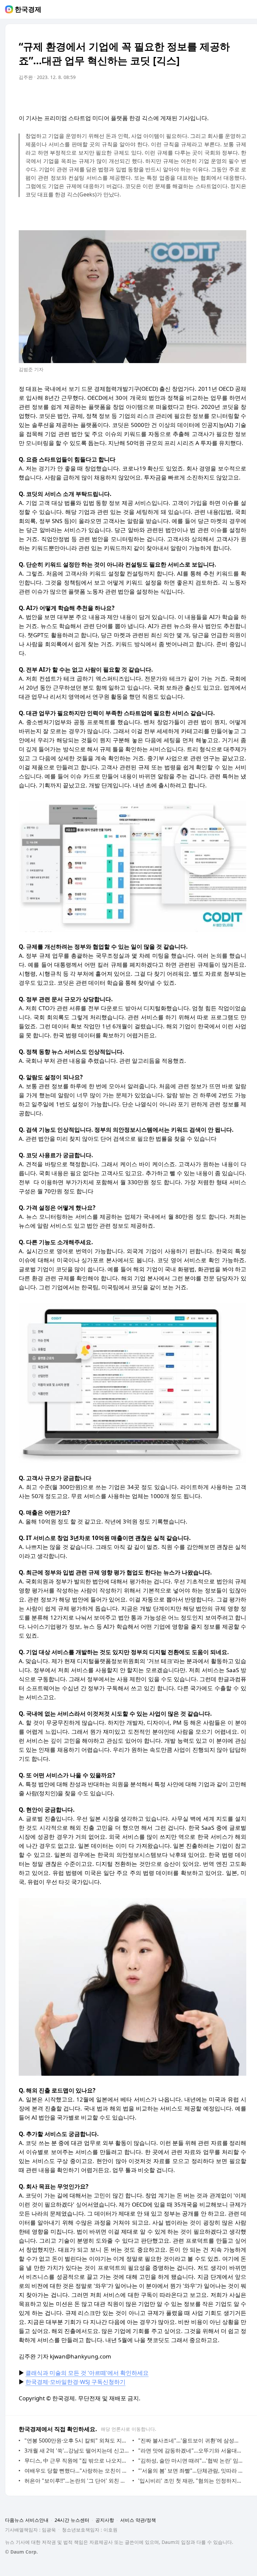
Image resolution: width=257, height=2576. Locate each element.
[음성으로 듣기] (199, 96)
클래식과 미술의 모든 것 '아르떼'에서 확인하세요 (87, 2373)
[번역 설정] (213, 96)
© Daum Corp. (21, 2552)
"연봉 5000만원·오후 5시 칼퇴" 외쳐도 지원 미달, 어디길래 (77, 2440)
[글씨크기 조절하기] (226, 96)
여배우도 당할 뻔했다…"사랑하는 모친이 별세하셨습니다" (77, 2471)
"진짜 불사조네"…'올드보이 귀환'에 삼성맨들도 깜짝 (191, 2440)
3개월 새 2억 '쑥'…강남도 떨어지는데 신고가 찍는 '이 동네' (77, 2451)
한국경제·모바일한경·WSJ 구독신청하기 (75, 2382)
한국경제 (28, 9)
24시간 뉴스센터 (72, 2520)
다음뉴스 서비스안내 (27, 2520)
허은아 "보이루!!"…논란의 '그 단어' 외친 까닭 (77, 2481)
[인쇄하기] (240, 96)
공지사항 (105, 2520)
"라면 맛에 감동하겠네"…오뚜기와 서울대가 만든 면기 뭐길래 (191, 2451)
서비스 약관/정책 (138, 2520)
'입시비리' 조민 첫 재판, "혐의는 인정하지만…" (191, 2481)
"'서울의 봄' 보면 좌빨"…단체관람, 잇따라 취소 (191, 2471)
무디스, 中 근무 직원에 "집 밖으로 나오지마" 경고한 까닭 (77, 2461)
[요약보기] (186, 96)
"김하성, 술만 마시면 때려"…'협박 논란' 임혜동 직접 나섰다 (191, 2461)
